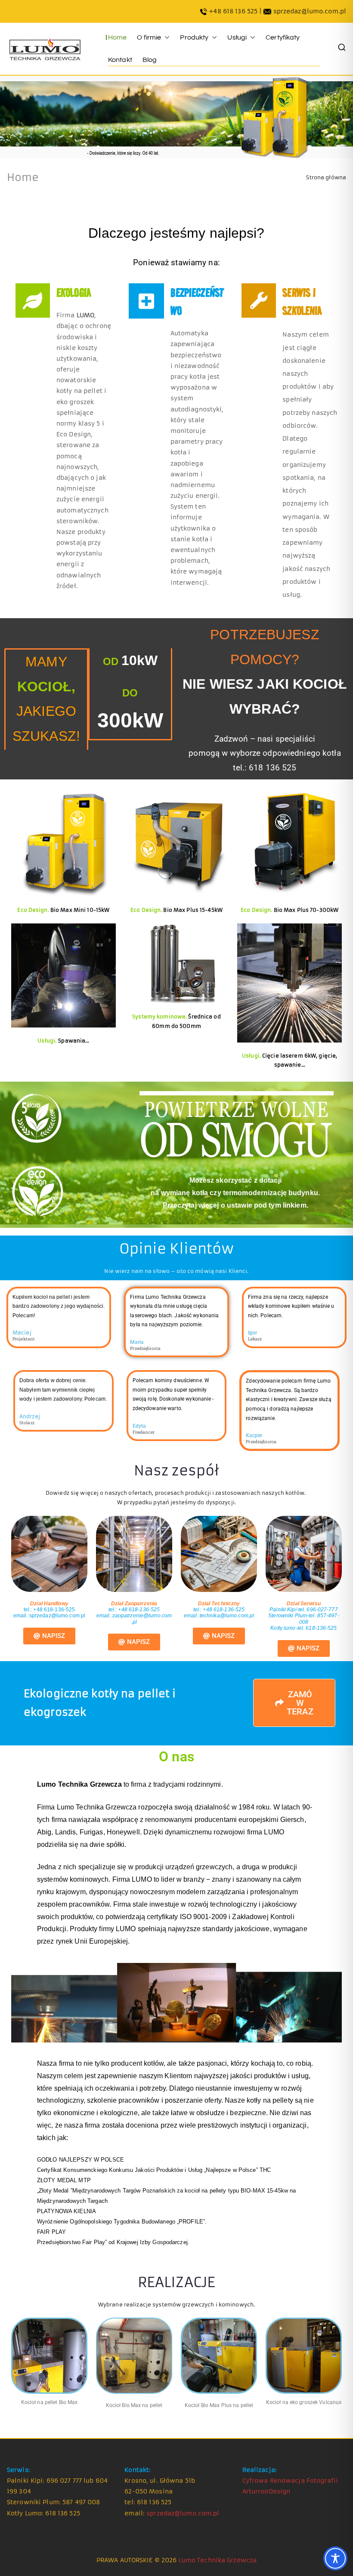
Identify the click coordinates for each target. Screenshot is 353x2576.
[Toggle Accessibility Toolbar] (335, 2558)
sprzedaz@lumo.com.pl (310, 11)
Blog (150, 60)
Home (117, 37)
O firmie (149, 37)
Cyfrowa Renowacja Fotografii (290, 2481)
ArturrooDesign (266, 2491)
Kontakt (120, 60)
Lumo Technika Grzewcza (218, 2560)
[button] (165, 37)
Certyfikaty (283, 37)
